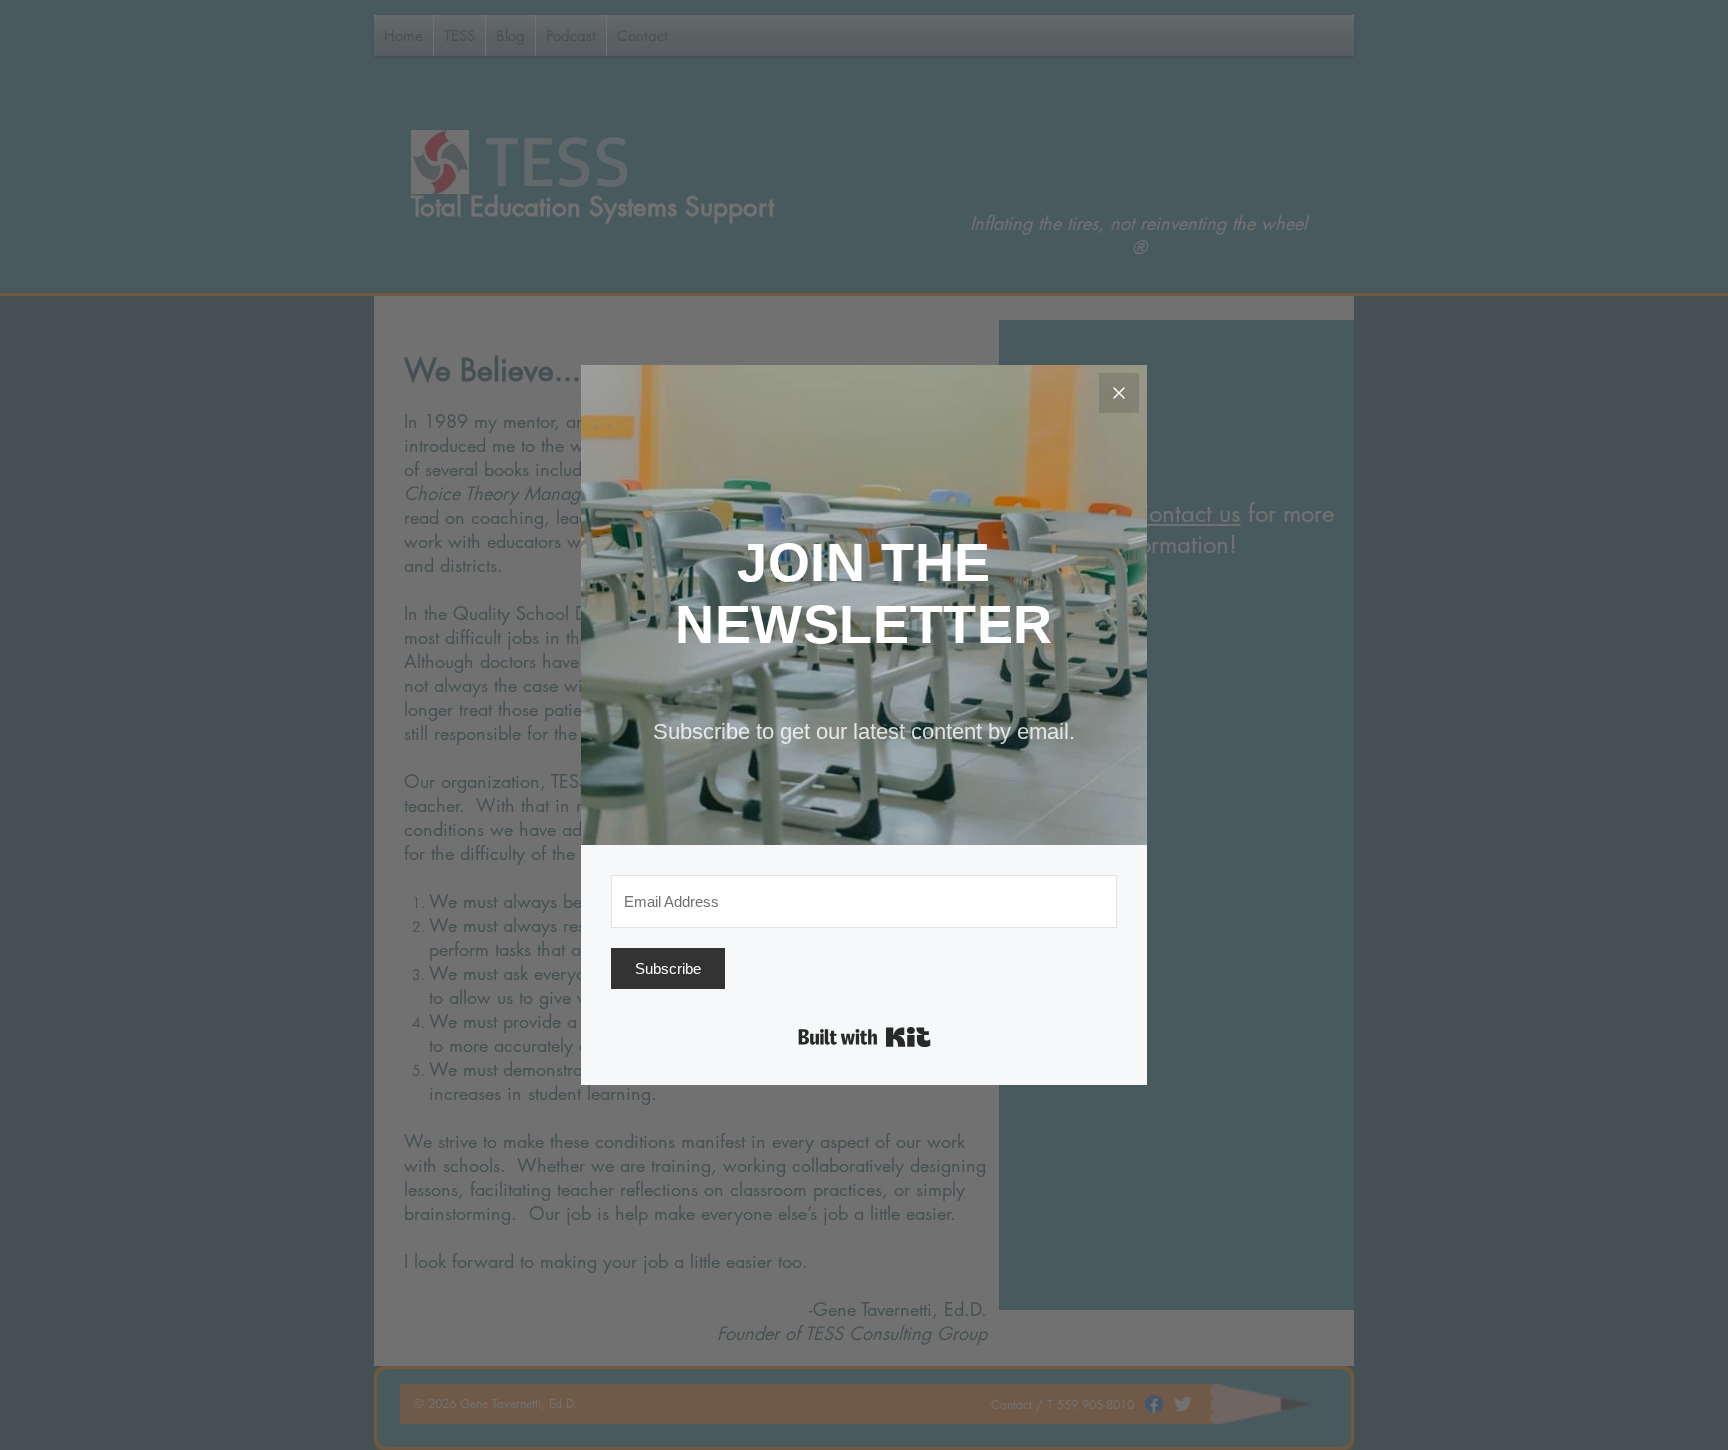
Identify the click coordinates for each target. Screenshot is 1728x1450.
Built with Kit (864, 1037)
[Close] (1119, 393)
